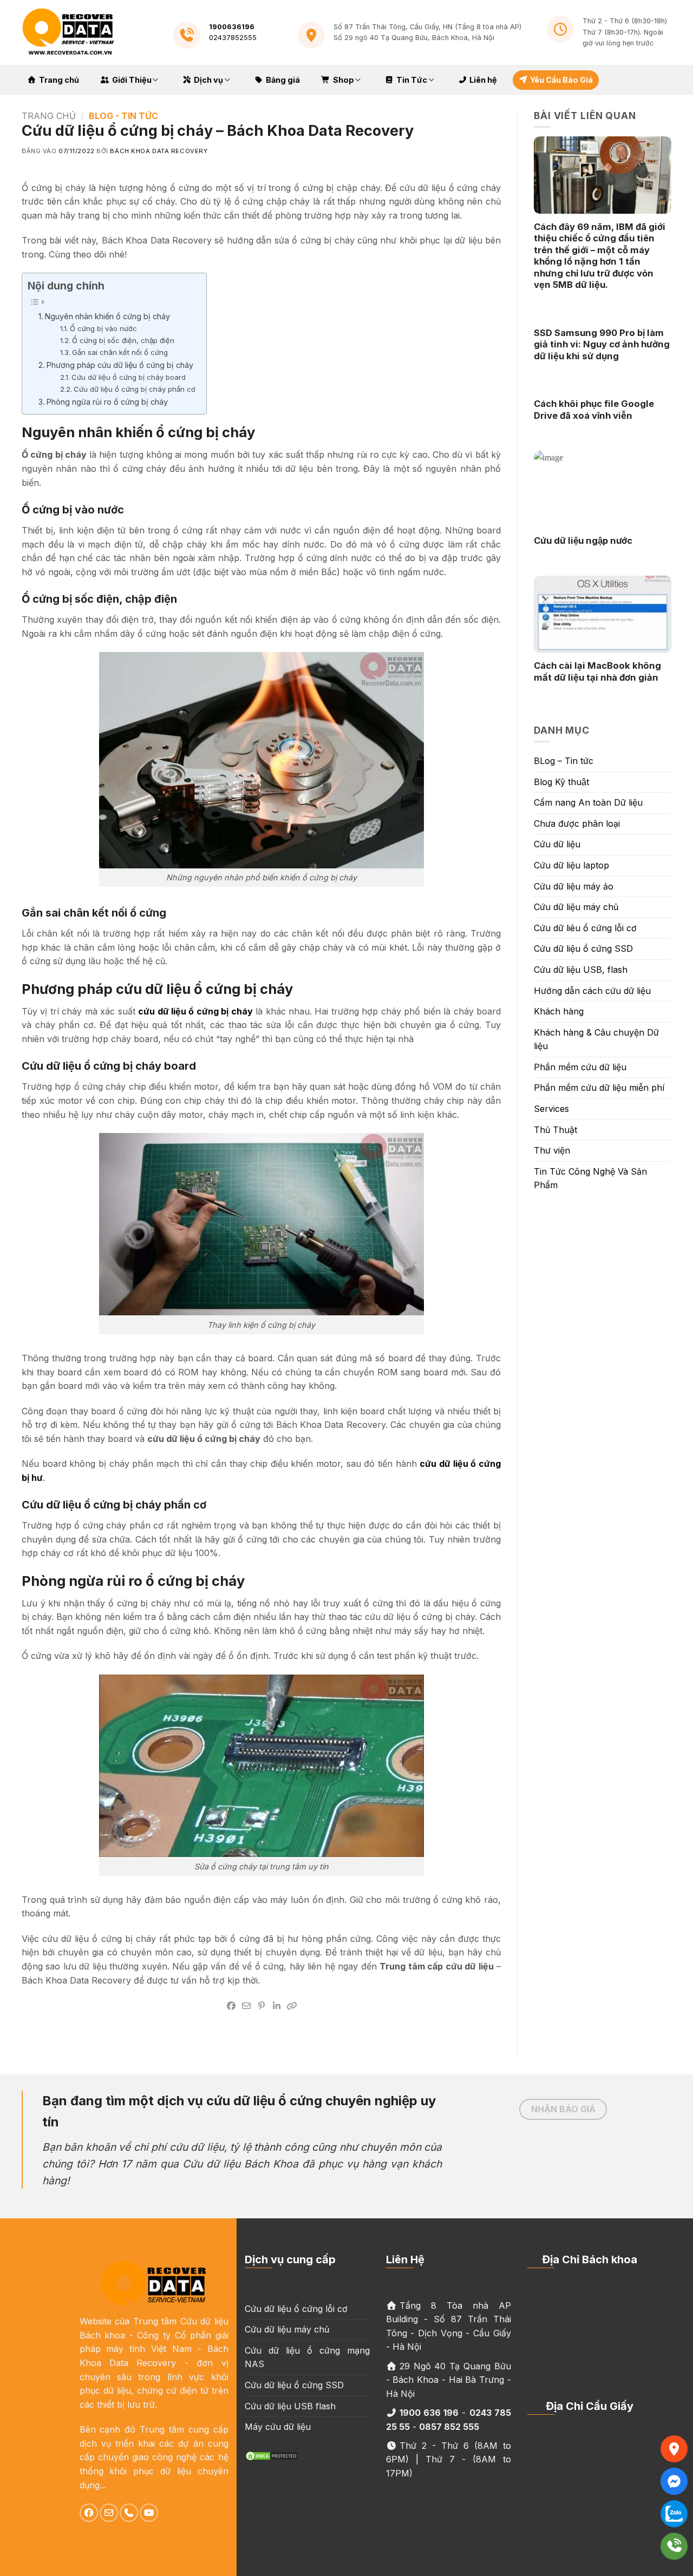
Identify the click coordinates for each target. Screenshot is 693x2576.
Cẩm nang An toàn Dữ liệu (588, 802)
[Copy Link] (292, 2006)
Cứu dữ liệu (557, 844)
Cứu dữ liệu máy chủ (576, 907)
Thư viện (552, 1150)
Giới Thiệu (132, 80)
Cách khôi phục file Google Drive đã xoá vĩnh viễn (594, 410)
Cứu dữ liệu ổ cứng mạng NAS (307, 2357)
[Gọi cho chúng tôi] (129, 2513)
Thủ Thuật (555, 1130)
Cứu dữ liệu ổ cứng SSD (583, 948)
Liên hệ (483, 80)
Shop (344, 80)
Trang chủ (59, 80)
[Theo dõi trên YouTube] (149, 2513)
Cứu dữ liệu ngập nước (583, 541)
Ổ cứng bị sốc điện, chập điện (123, 340)
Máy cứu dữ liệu (278, 2427)
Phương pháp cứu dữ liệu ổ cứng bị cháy (120, 365)
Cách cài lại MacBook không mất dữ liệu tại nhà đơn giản (597, 671)
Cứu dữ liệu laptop (571, 865)
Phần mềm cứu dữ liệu (580, 1067)
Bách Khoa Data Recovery (159, 151)
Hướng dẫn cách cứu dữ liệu (592, 991)
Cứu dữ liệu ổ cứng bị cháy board (129, 377)
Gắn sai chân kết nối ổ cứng (120, 352)
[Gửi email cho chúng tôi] (109, 2513)
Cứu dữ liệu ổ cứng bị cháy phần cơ (135, 389)
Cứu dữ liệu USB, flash (581, 970)
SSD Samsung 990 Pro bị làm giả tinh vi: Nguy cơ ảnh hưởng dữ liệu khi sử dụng (602, 344)
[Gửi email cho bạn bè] (246, 2006)
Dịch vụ (208, 80)
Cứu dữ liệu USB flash (290, 2406)
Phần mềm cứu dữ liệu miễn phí (599, 1088)
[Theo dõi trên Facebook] (89, 2513)
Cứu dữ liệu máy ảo (574, 886)
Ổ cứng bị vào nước (103, 328)
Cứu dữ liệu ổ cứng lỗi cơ (296, 2309)
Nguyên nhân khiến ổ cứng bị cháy (107, 316)
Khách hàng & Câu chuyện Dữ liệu (596, 1039)
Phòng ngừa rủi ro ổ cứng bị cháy (107, 402)
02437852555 (233, 38)
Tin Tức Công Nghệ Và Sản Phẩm (590, 1178)
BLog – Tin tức (564, 761)
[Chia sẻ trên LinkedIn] (277, 2006)
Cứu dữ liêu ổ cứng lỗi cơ (585, 928)
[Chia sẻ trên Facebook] (231, 2006)
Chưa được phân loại (577, 823)
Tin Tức (412, 80)
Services (551, 1109)
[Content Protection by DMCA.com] (272, 2455)
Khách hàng (559, 1011)
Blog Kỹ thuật (561, 782)
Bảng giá (283, 80)
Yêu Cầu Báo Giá (561, 80)
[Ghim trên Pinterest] (261, 2006)
